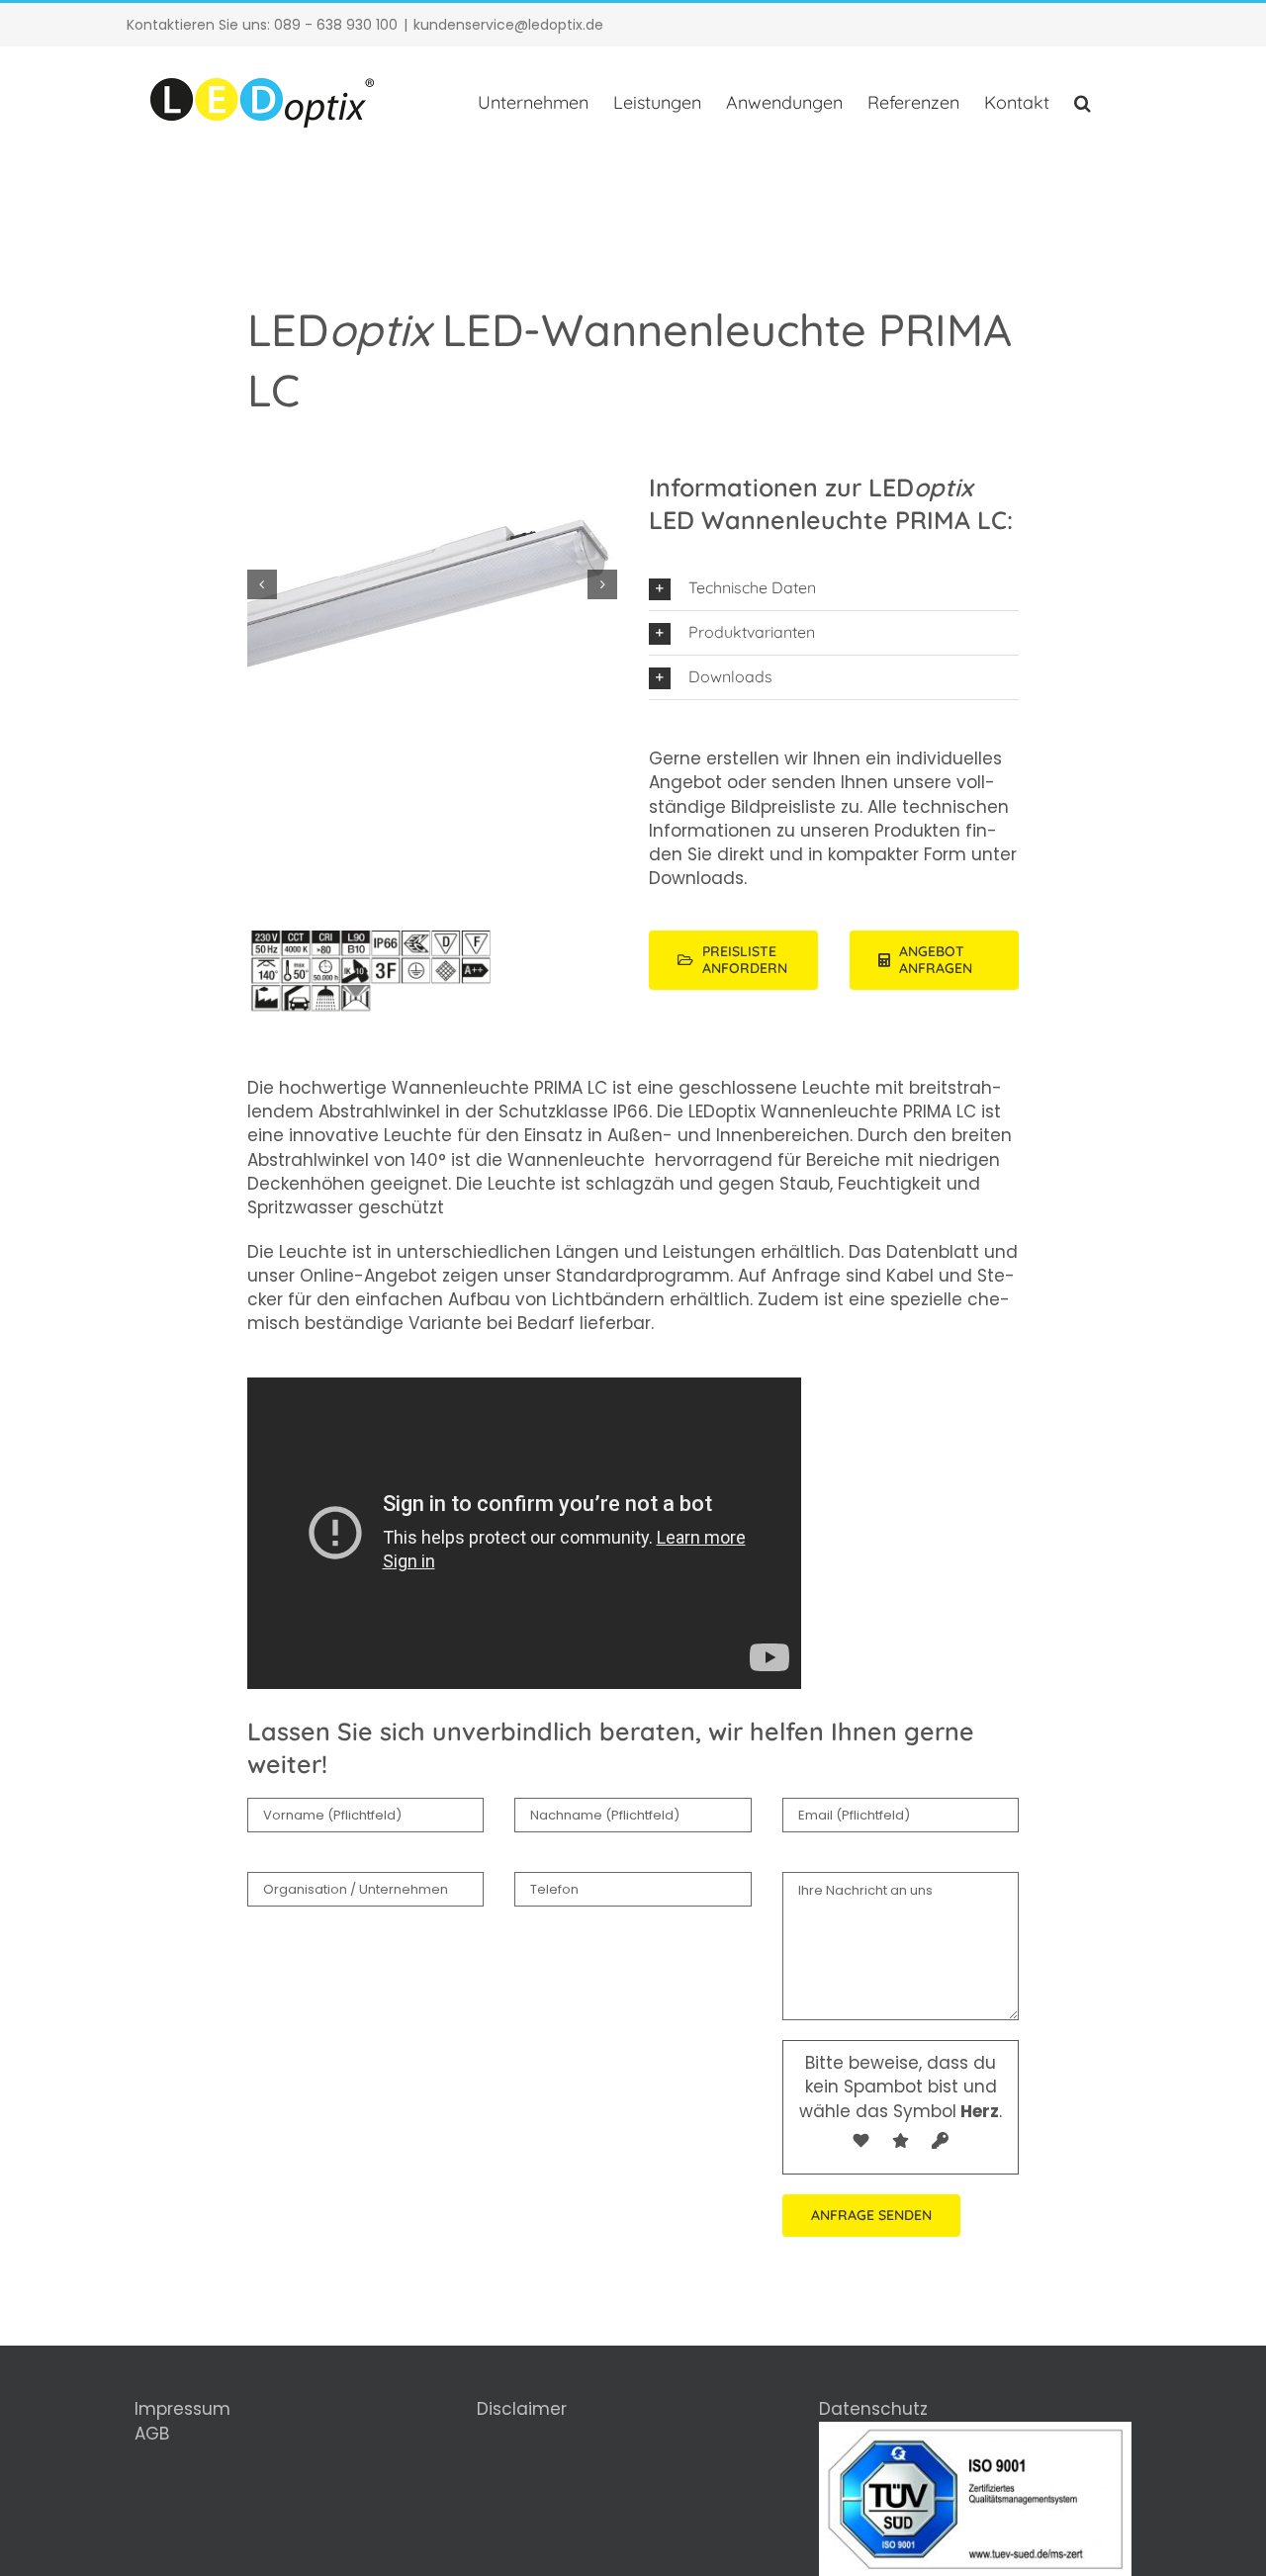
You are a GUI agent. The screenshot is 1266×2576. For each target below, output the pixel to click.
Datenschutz (873, 2409)
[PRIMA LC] (433, 938)
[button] (1083, 103)
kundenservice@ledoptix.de (508, 25)
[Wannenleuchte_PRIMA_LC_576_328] (433, 584)
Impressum (182, 2409)
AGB (152, 2434)
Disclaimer (522, 2409)
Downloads (696, 878)
